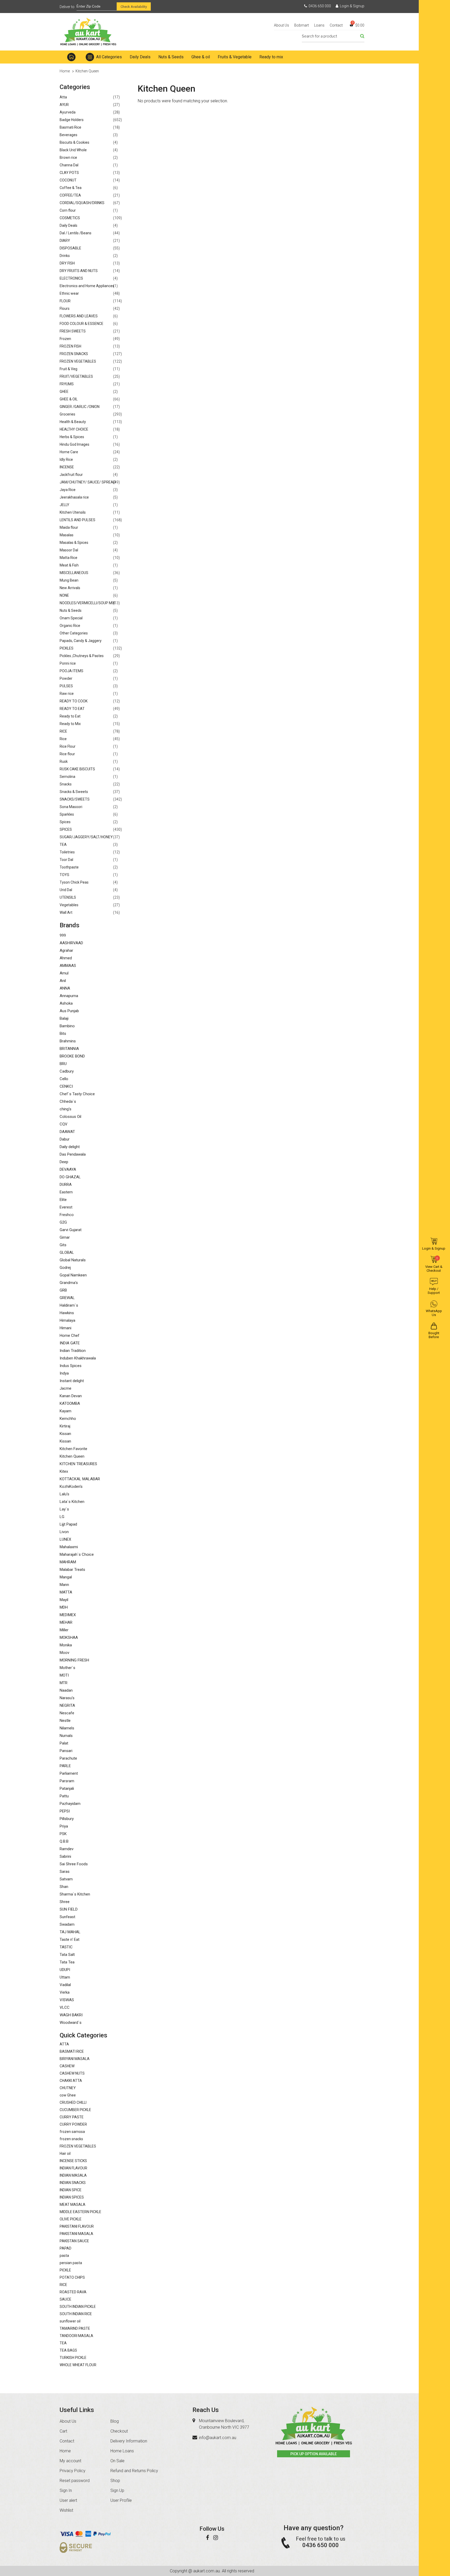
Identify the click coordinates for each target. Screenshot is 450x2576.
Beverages (68, 135)
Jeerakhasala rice (74, 497)
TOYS (64, 875)
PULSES (66, 686)
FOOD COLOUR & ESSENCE (82, 324)
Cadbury (67, 1071)
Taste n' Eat (70, 1939)
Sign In (66, 2490)
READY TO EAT (72, 709)
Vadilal (65, 1985)
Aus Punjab (69, 1011)
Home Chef (70, 1336)
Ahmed (66, 958)
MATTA (66, 1592)
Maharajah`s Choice (77, 1554)
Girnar (65, 1237)
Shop (115, 2481)
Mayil (64, 1600)
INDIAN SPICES (72, 2197)
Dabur (65, 1139)
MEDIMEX (68, 1615)
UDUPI (65, 1970)
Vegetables (69, 905)
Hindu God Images (74, 444)
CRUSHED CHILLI (73, 2102)
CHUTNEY (68, 2088)
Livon (64, 1532)
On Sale (117, 2461)
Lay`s (64, 1509)
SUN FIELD (69, 1909)
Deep (64, 1162)
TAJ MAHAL (70, 1932)
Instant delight (72, 1381)
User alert (68, 2500)
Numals (66, 1736)
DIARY (65, 241)
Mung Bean (69, 580)
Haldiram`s (69, 1305)
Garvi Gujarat (71, 1230)
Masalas (67, 535)
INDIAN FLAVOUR (73, 2168)
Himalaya (67, 1320)
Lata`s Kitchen (72, 1502)
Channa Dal (69, 165)
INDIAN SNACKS (73, 2183)
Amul (64, 973)
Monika (66, 1645)
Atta (63, 97)
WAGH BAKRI (71, 2015)
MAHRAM (68, 1562)
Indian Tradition (73, 1351)
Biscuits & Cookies (74, 142)
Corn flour (68, 210)
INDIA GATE (70, 1343)
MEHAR (66, 1622)
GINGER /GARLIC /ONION (80, 407)
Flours (65, 308)
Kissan (65, 1434)
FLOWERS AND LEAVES (79, 316)
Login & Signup (352, 6)
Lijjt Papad (68, 1524)
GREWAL (67, 1298)
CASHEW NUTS (72, 2073)
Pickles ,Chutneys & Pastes (82, 656)
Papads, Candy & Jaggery (81, 641)
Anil (63, 981)
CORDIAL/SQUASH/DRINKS (82, 203)
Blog (115, 2421)
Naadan (66, 1690)
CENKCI (66, 1086)
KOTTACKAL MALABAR (80, 1479)
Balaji (64, 1018)
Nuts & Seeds (171, 57)
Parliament (69, 1773)
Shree (65, 1902)
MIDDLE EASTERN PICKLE (80, 2212)
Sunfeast (67, 1917)
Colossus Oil (70, 1117)
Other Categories (74, 633)
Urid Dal (66, 890)
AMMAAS (68, 966)
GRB (63, 1290)
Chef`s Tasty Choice (77, 1094)
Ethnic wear (69, 293)
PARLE (65, 1766)
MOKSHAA (69, 1637)
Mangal (66, 1577)
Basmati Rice (70, 127)
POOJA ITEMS (71, 671)
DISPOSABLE (70, 248)
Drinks (65, 256)
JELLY (64, 505)
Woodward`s (71, 2023)
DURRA (66, 1185)
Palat (64, 1743)
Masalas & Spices (74, 543)
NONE (64, 595)
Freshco (67, 1215)
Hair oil (65, 2153)
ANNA (65, 988)
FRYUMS (67, 384)
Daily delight (70, 1147)
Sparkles (67, 814)
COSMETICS (70, 218)
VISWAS (67, 2000)
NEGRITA (67, 1705)
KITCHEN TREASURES (78, 1464)
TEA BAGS (68, 2350)
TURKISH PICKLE (73, 2358)
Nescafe (67, 1713)
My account (70, 2461)
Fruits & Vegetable (235, 57)
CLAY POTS (69, 173)
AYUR (64, 105)
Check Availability (134, 7)
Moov (64, 1653)
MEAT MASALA (73, 2205)
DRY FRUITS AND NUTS (79, 271)
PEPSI (65, 1811)
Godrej (65, 1268)
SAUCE (65, 2299)
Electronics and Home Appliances (87, 286)
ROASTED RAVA (73, 2292)
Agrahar (66, 950)
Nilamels (67, 1728)
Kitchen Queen (72, 1456)
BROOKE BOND (72, 1056)
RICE (63, 731)
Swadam (67, 1924)
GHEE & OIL (69, 399)
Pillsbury (67, 1819)
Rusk (64, 761)
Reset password (75, 2481)
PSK (63, 1834)
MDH (64, 1607)
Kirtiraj (65, 1426)
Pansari (66, 1751)
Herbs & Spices (72, 437)
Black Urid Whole (73, 150)
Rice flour (67, 754)
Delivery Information (129, 2441)
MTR (64, 1683)
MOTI (64, 1675)
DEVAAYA (68, 1169)
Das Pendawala (73, 1154)
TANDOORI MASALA (76, 2336)
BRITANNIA (69, 1049)
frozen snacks (71, 2139)
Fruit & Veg (68, 369)
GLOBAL (67, 1252)
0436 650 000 (320, 6)
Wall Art (66, 912)
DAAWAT (67, 1132)
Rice (63, 739)
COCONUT (68, 180)
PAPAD (65, 2248)
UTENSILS (68, 897)
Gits (63, 1245)
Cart (63, 2431)
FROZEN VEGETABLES (78, 361)
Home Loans (122, 2451)
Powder (66, 678)
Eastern (66, 1192)
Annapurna (69, 996)
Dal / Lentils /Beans (76, 233)
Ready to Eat (70, 716)
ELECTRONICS (71, 278)
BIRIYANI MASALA (75, 2059)
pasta (64, 2256)
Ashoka (66, 1003)
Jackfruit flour (71, 475)
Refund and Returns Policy (134, 2471)
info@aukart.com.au (218, 2438)
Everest (66, 1207)
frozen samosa (72, 2132)
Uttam (65, 1977)
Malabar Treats (72, 1570)
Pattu (64, 1796)
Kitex (64, 1471)
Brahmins (68, 1041)
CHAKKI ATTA (71, 2081)
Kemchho (68, 1419)
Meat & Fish (69, 565)
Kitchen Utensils (73, 512)
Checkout (119, 2431)
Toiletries (67, 852)
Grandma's (69, 1283)
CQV (64, 1124)
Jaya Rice (68, 490)
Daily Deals (140, 57)
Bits (63, 1034)
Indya (64, 1373)
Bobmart (302, 25)
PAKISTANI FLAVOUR (77, 2226)
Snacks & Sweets (74, 792)
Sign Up (117, 2490)
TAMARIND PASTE (75, 2328)
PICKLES (67, 648)
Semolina (67, 777)
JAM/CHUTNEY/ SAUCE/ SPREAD (88, 482)
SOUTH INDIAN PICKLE (78, 2307)
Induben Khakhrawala (78, 1358)
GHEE (64, 392)
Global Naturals (73, 1260)
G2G (63, 1222)
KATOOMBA (70, 1403)
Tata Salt (67, 1955)
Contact (336, 25)
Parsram (67, 1781)
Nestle (65, 1721)
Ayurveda (68, 112)
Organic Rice (70, 626)
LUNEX (65, 1539)
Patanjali (67, 1788)
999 (63, 935)
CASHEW (67, 2066)
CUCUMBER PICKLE (75, 2110)
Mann (64, 1585)
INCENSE (67, 467)
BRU (63, 1064)
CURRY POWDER (73, 2124)
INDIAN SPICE (71, 2190)
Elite (63, 1200)
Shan (64, 1887)
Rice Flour (68, 746)
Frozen (65, 339)
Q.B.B (64, 1841)
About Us (282, 25)
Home (71, 57)
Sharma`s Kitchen (75, 1894)
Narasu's (67, 1698)
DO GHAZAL (70, 1177)
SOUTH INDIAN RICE (76, 2314)
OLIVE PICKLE (71, 2219)
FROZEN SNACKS (74, 354)
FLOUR (65, 301)
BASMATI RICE (72, 2051)
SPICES (66, 829)
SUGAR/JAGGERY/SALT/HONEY (86, 837)
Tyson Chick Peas (74, 882)
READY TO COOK (74, 701)
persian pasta (71, 2263)
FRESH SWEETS (73, 331)
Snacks (66, 784)
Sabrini (65, 1856)
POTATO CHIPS (72, 2277)
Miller (64, 1630)
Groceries (67, 414)
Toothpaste (69, 867)
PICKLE (65, 2270)
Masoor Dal (69, 550)
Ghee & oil (201, 57)
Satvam (66, 1879)
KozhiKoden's (71, 1487)
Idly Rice (66, 459)
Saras (65, 1872)
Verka (65, 1992)
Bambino (67, 1026)
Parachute (68, 1758)
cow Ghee (68, 2095)
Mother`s (67, 1668)
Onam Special (71, 618)
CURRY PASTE (72, 2117)
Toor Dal (66, 860)
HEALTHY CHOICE (74, 429)
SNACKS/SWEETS (75, 799)
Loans (319, 25)
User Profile (121, 2500)
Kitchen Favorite (73, 1449)
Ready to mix (271, 57)
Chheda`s (68, 1101)
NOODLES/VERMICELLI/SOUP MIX (87, 603)
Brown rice (68, 158)
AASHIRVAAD (71, 943)
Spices (65, 822)
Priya (64, 1826)
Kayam (65, 1411)
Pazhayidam (70, 1804)
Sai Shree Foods (74, 1864)
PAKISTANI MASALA (76, 2234)
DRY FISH (67, 263)
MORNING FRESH (74, 1660)
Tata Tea (67, 1962)
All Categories (109, 57)
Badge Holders (72, 120)
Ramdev (67, 1849)
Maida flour (69, 527)
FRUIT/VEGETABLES (76, 376)
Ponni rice (68, 663)
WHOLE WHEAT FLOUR (78, 2365)
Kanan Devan (71, 1396)
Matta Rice (68, 558)
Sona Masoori (71, 807)
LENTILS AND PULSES (77, 520)
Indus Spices (71, 1366)
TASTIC (66, 1947)
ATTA (64, 2044)
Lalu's (64, 1494)
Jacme (65, 1388)
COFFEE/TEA (70, 195)
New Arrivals (70, 588)
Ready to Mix (70, 724)
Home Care (69, 452)
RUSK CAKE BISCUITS (77, 769)
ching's (65, 1109)
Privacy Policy (73, 2471)
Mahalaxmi (69, 1547)
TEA (63, 845)
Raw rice (67, 694)
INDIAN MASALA (73, 2175)
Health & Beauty (73, 422)
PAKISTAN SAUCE (74, 2241)
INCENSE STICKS (73, 2161)
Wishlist (66, 2510)
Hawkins (67, 1313)
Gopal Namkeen (73, 1275)
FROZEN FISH (70, 346)
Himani (65, 1328)
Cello (64, 1079)
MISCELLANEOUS (74, 573)
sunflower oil (70, 2321)
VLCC (65, 2007)
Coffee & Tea (71, 188)
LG (62, 1517)
